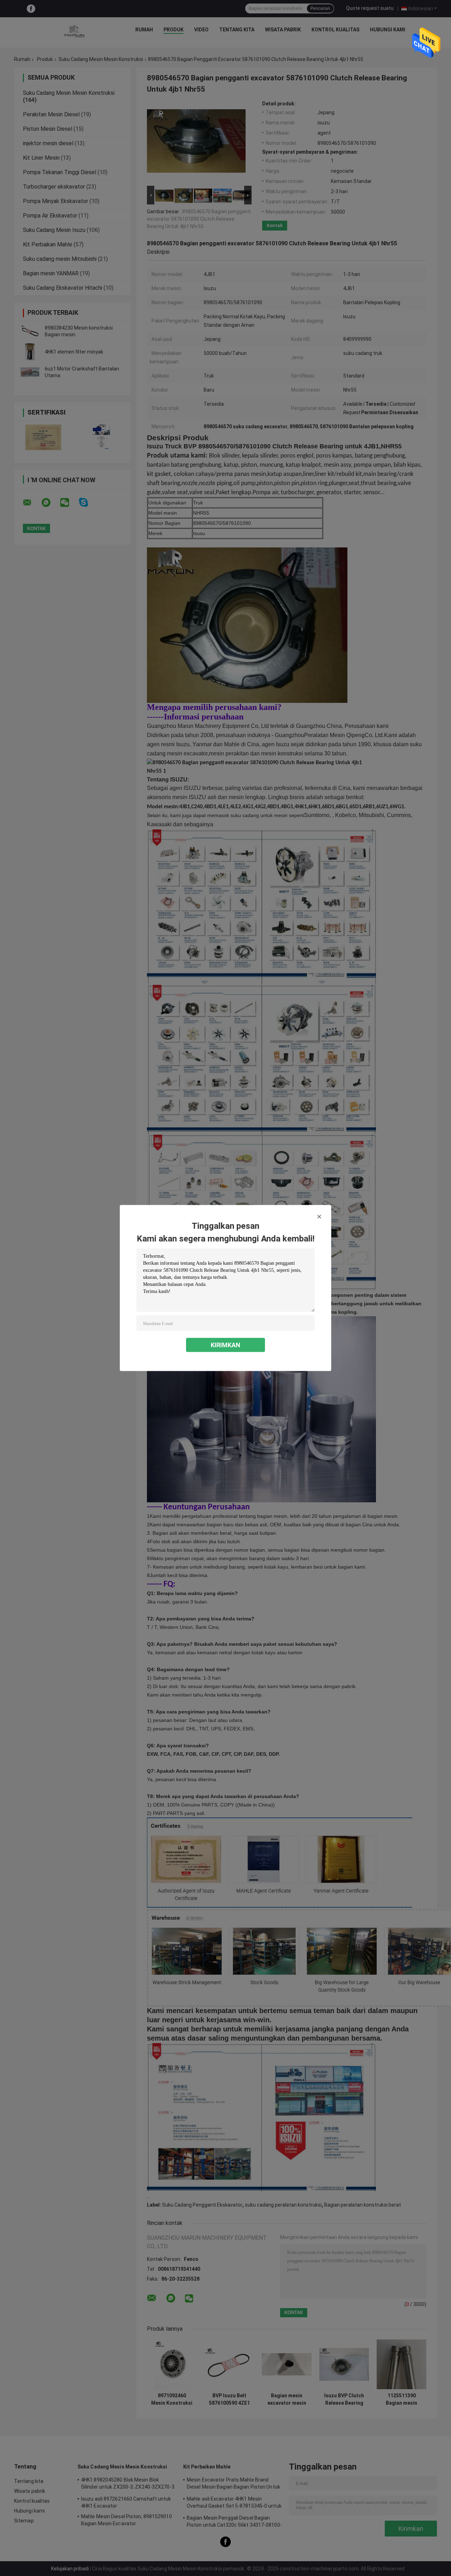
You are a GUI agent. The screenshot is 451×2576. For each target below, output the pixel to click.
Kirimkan (225, 1345)
